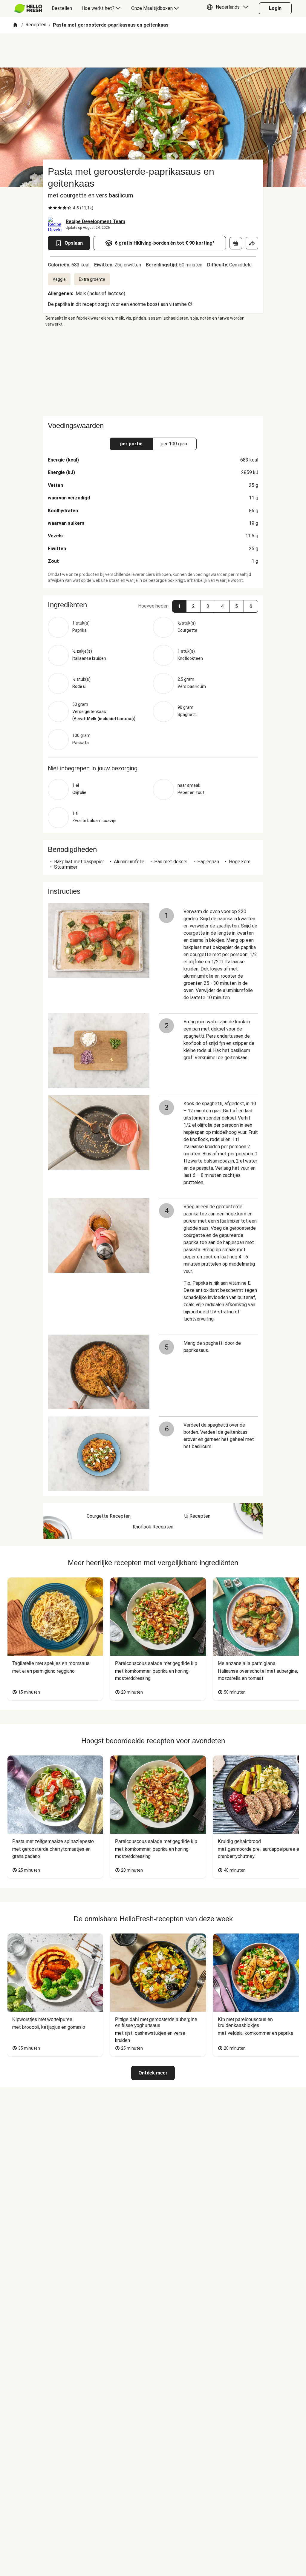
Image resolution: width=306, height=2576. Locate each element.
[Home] (15, 25)
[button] (229, 8)
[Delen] (252, 243)
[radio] (50, 208)
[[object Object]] (236, 243)
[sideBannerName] (153, 372)
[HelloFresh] (28, 8)
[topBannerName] (153, 50)
